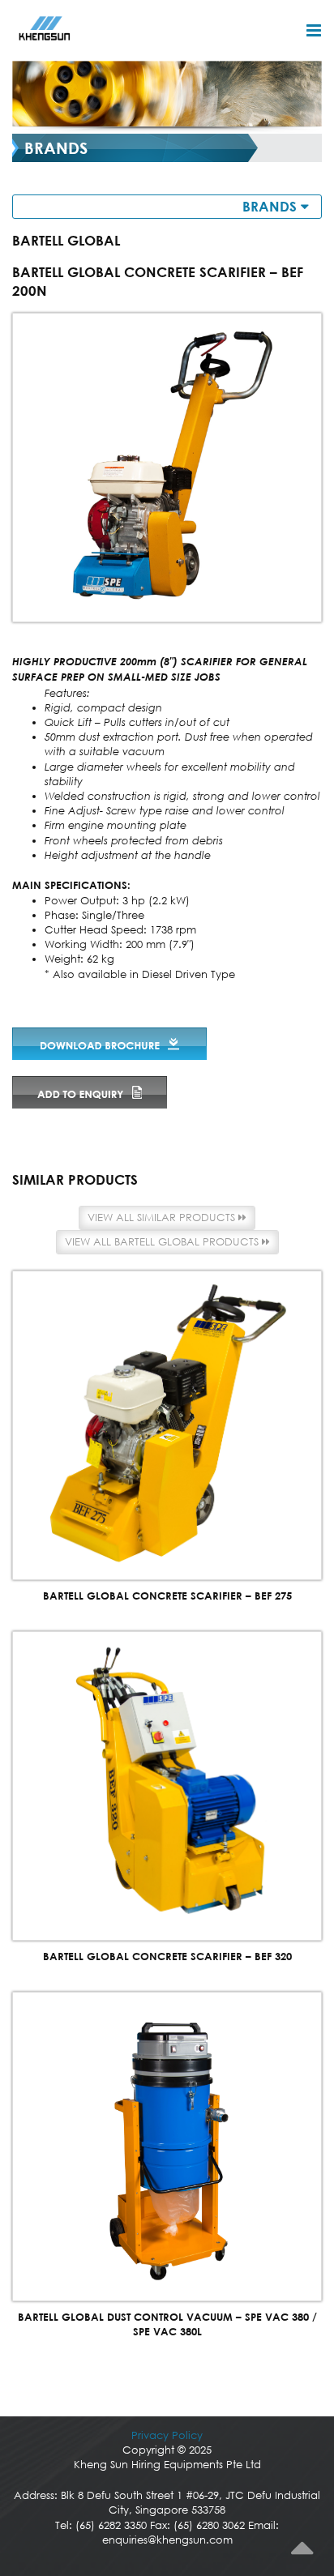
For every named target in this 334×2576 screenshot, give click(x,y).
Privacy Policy (167, 2435)
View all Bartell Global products (163, 1242)
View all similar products (163, 1218)
